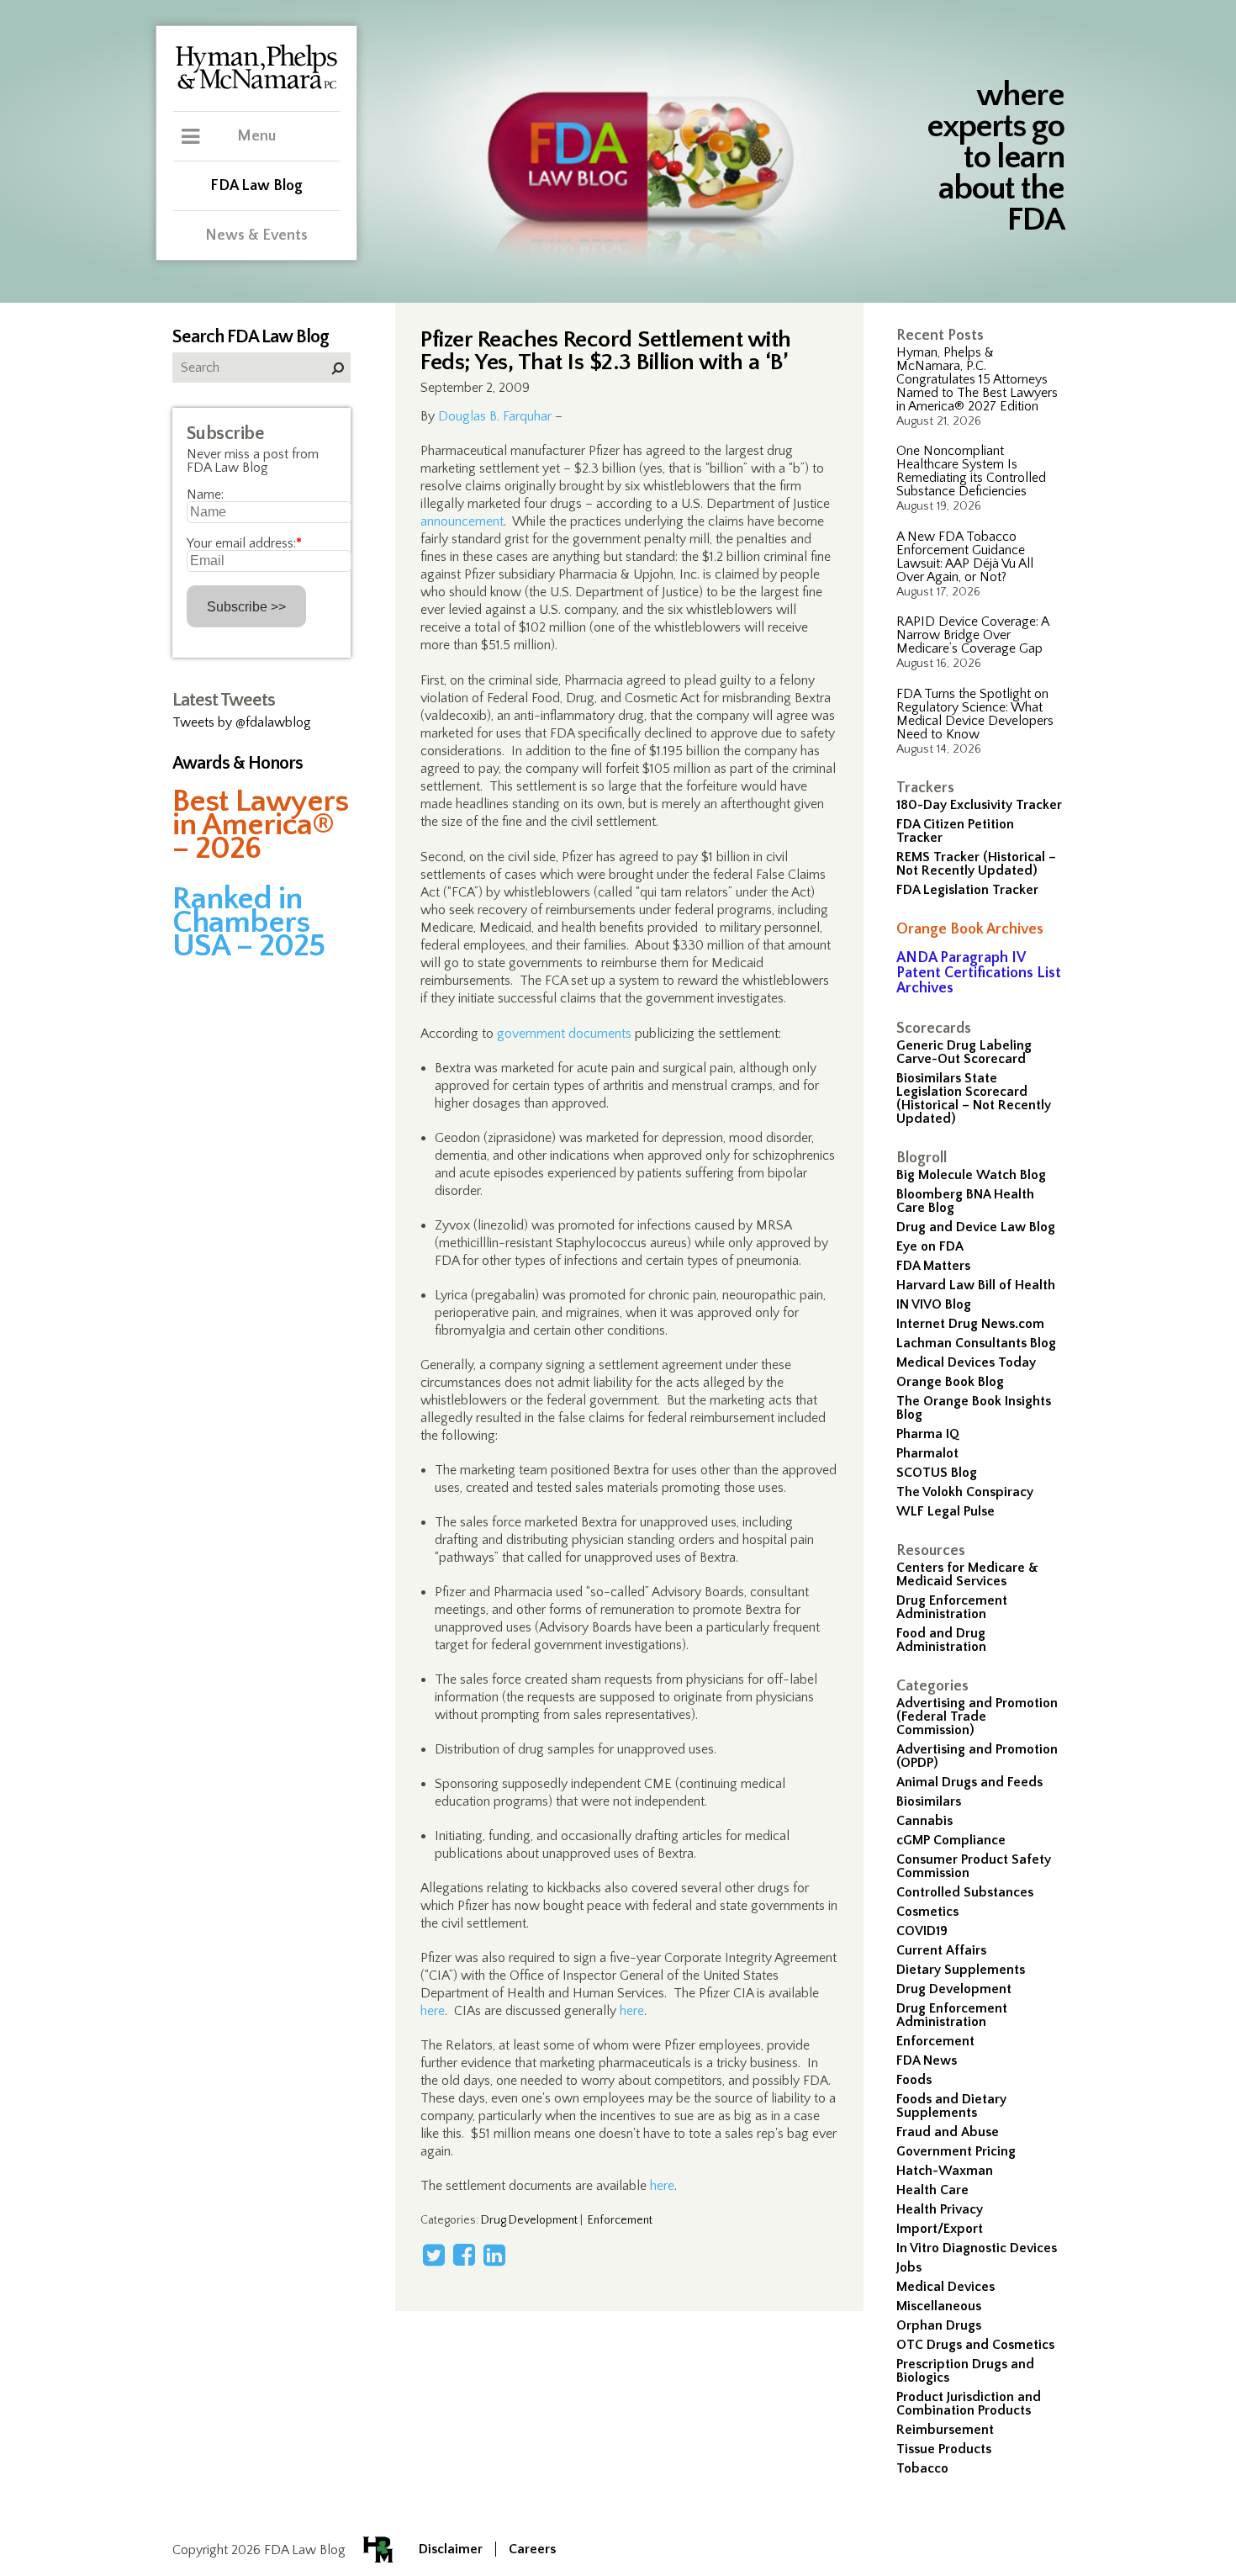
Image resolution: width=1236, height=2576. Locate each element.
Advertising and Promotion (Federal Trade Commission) (977, 1716)
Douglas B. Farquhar (495, 416)
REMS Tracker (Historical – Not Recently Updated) (976, 864)
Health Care (932, 2190)
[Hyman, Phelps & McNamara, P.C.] (256, 87)
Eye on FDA (930, 1246)
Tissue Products (944, 2449)
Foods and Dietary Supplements (951, 2106)
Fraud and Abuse (948, 2132)
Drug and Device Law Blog (976, 1227)
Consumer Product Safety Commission (974, 1866)
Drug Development (954, 1989)
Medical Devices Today (966, 1362)
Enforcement (935, 2041)
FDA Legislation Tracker (967, 890)
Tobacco (922, 2468)
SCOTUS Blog (937, 1473)
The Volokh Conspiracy (965, 1492)
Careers (532, 2549)
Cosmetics (927, 1912)
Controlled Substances (965, 1892)
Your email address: (244, 543)
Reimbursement (945, 2430)
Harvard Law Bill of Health (976, 1285)
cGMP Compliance (951, 1840)
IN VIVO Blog (934, 1304)
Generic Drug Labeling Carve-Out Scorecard (964, 1052)
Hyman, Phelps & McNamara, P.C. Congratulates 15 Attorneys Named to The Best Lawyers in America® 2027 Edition (977, 379)
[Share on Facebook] (464, 2255)
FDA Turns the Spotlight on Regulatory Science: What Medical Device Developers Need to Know (975, 714)
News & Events (256, 235)
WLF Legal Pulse (945, 1511)
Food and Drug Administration (941, 1640)
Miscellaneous (939, 2306)
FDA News (927, 2060)
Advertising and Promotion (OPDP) (977, 1756)
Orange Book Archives (970, 929)
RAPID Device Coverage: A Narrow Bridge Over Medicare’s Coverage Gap (972, 635)
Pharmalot (927, 1453)
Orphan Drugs (939, 2325)
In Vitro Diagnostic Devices (977, 2248)
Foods (914, 2080)
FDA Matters (933, 1266)
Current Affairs (941, 1950)
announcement (462, 521)
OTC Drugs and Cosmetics (975, 2345)
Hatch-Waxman (945, 2171)
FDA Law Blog (256, 186)
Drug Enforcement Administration (952, 1607)
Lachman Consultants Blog (976, 1343)
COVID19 (922, 1931)
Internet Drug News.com (970, 1324)
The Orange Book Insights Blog (974, 1408)
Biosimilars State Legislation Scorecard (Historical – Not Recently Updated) (974, 1098)
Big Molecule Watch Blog (971, 1175)
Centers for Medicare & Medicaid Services (967, 1574)
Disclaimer (451, 2549)
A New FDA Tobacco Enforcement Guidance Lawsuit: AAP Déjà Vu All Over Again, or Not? (965, 557)
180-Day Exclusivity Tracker (979, 805)
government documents (564, 1034)
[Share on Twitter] (434, 2255)
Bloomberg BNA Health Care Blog (965, 1201)
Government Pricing (956, 2151)
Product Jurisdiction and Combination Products (969, 2404)
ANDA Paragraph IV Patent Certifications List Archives (979, 973)
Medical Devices (945, 2287)
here (433, 2011)
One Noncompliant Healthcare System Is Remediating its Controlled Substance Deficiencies (971, 471)
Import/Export (940, 2229)
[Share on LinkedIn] (494, 2255)
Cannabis (924, 1821)
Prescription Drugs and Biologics (965, 2371)
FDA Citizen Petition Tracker (955, 831)
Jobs (909, 2267)
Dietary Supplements (961, 1970)
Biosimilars (929, 1801)
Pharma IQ (928, 1434)
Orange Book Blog (950, 1382)
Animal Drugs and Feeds (969, 1782)
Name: (205, 495)
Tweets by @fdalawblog (242, 722)
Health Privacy (940, 2209)
